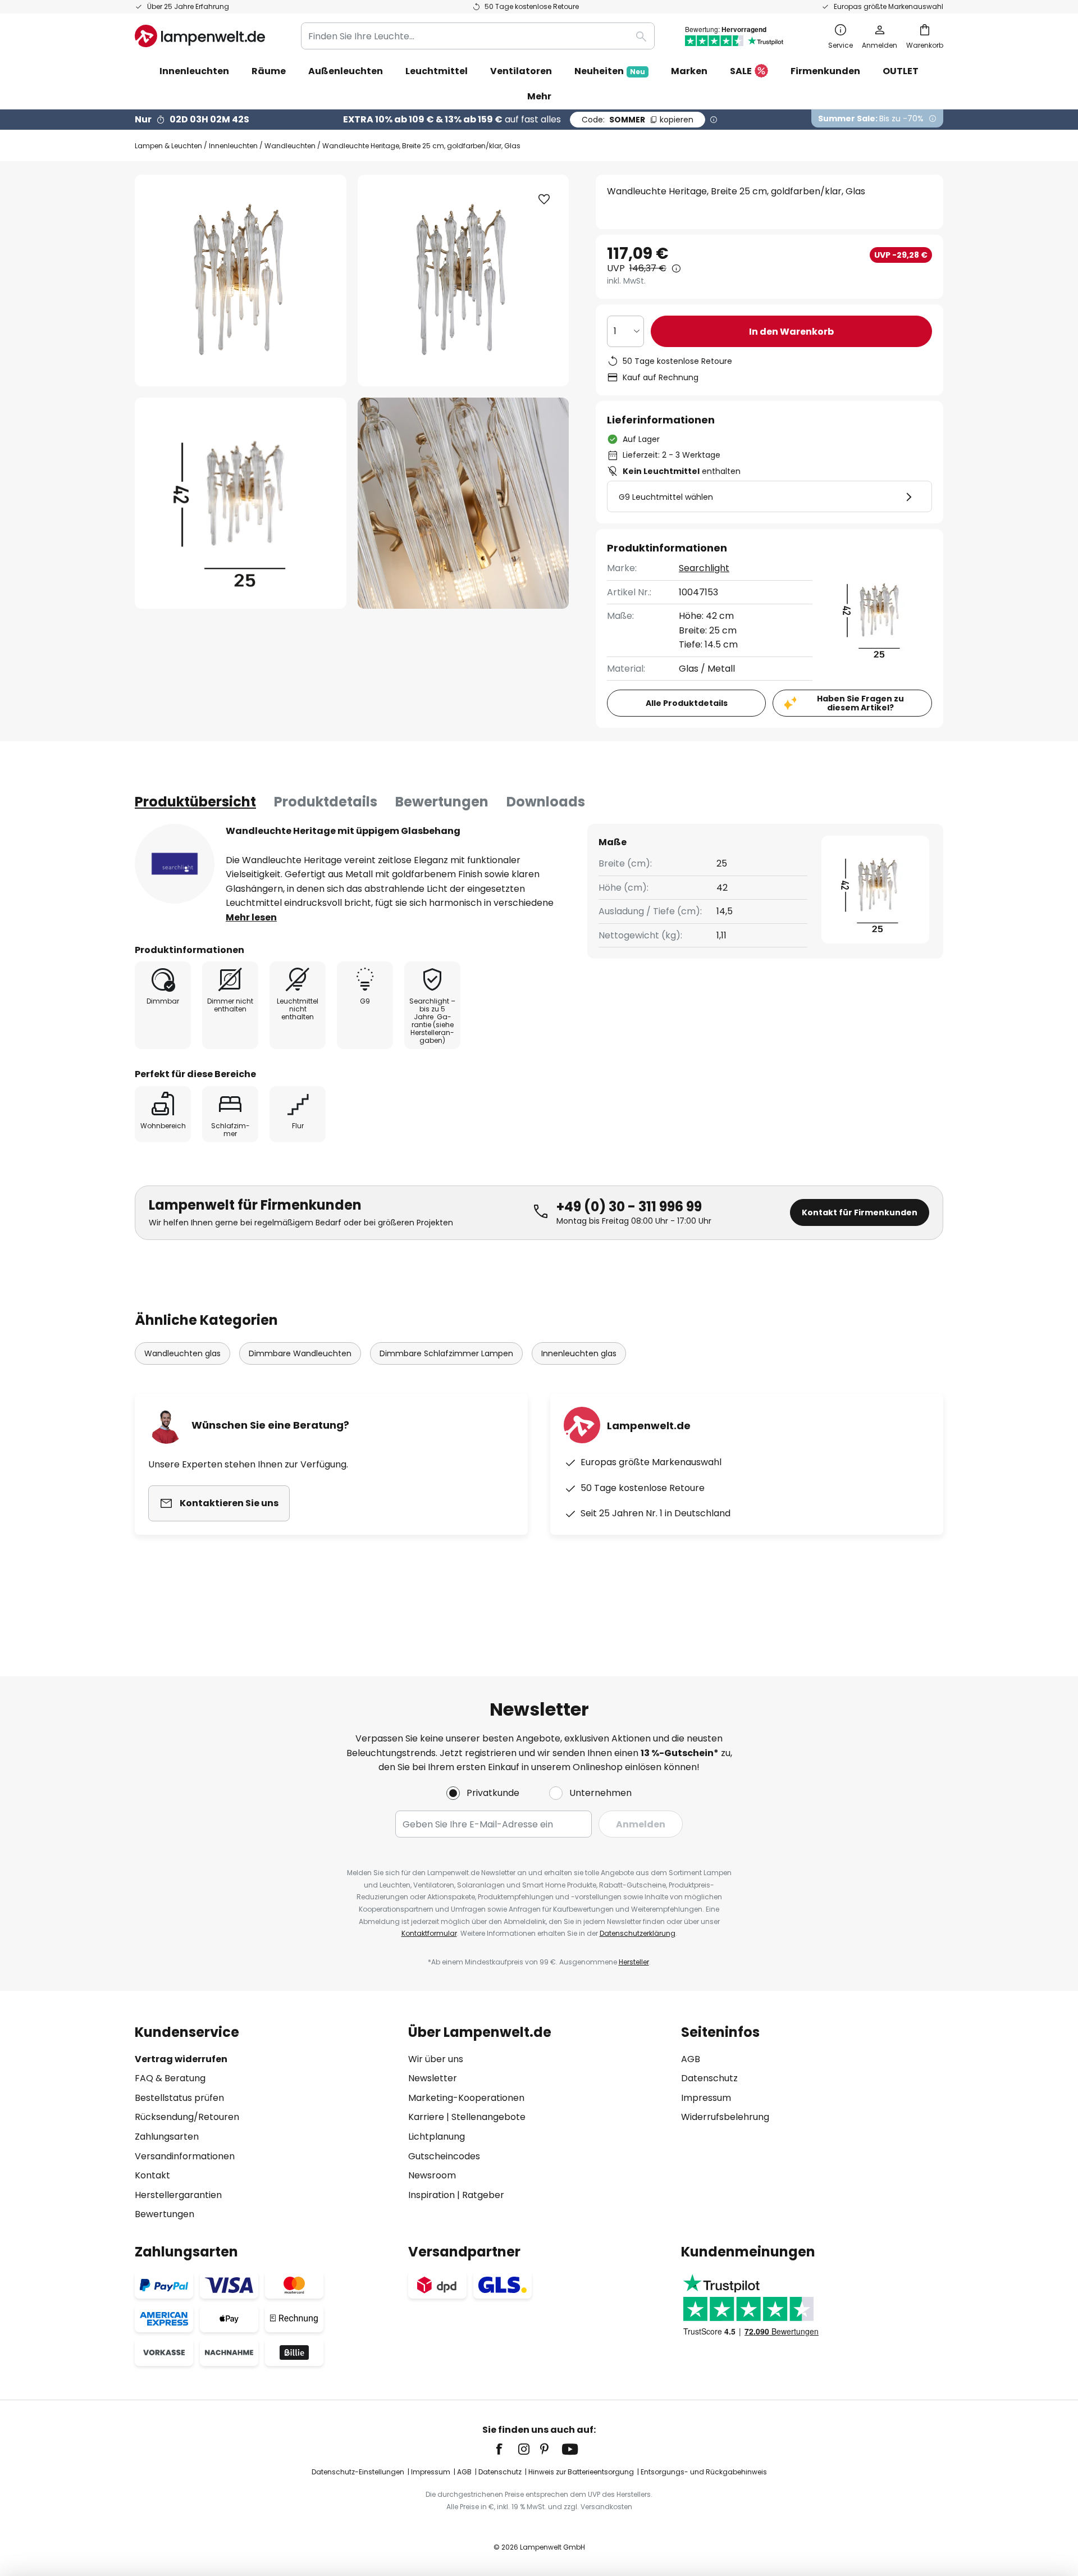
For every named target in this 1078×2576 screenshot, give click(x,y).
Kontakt (152, 2175)
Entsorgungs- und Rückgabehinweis (704, 2472)
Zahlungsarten (167, 2137)
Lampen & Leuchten (168, 146)
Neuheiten (610, 71)
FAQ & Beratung (170, 2078)
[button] (241, 503)
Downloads (546, 802)
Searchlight (704, 568)
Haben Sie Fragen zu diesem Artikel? (860, 703)
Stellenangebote (488, 2117)
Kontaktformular (429, 1933)
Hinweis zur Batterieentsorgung (581, 2472)
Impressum (706, 2098)
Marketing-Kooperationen (466, 2098)
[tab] (195, 802)
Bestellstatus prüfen (179, 2098)
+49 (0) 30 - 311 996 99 (629, 1207)
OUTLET (901, 71)
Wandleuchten (290, 146)
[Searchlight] (175, 864)
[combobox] (478, 36)
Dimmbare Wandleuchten (300, 1353)
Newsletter (433, 2078)
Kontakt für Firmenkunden (860, 1212)
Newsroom (432, 2175)
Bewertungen (442, 802)
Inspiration (431, 2195)
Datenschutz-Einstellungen (358, 2472)
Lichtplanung (437, 2137)
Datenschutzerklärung (638, 1933)
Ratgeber (483, 2195)
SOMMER (638, 120)
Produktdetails (326, 802)
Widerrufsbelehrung (725, 2117)
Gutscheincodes (444, 2156)
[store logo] (200, 36)
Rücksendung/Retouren (187, 2117)
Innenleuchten (233, 146)
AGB (691, 2059)
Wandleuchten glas (182, 1353)
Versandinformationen (185, 2156)
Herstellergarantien (178, 2195)
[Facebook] (506, 2449)
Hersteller (634, 1962)
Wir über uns (436, 2059)
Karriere (426, 2117)
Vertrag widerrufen (181, 2059)
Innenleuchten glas (579, 1353)
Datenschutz (709, 2078)
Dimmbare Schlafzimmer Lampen (446, 1353)
